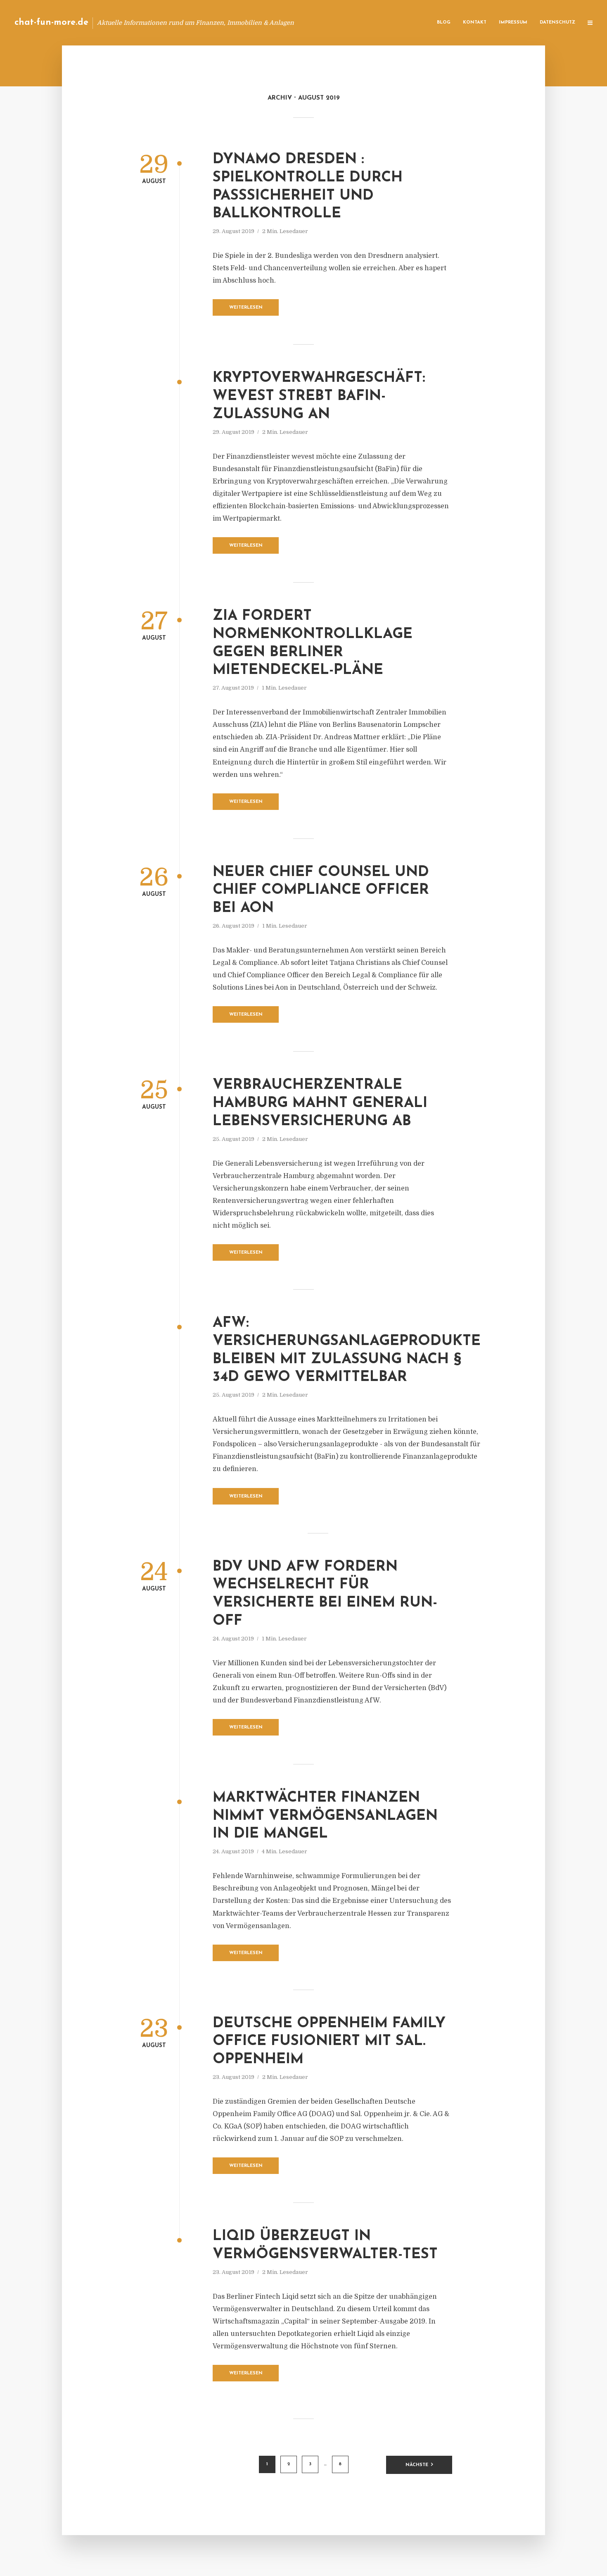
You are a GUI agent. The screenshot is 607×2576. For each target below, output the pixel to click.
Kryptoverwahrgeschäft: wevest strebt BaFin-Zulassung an (319, 396)
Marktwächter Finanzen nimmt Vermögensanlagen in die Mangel (325, 1816)
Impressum (513, 23)
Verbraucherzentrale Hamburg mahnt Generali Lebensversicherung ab (320, 1103)
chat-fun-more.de (51, 23)
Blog (444, 23)
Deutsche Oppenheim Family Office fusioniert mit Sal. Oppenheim (329, 2042)
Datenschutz (557, 23)
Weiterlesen (246, 308)
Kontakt (475, 23)
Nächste (417, 2465)
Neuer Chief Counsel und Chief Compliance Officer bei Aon (321, 891)
